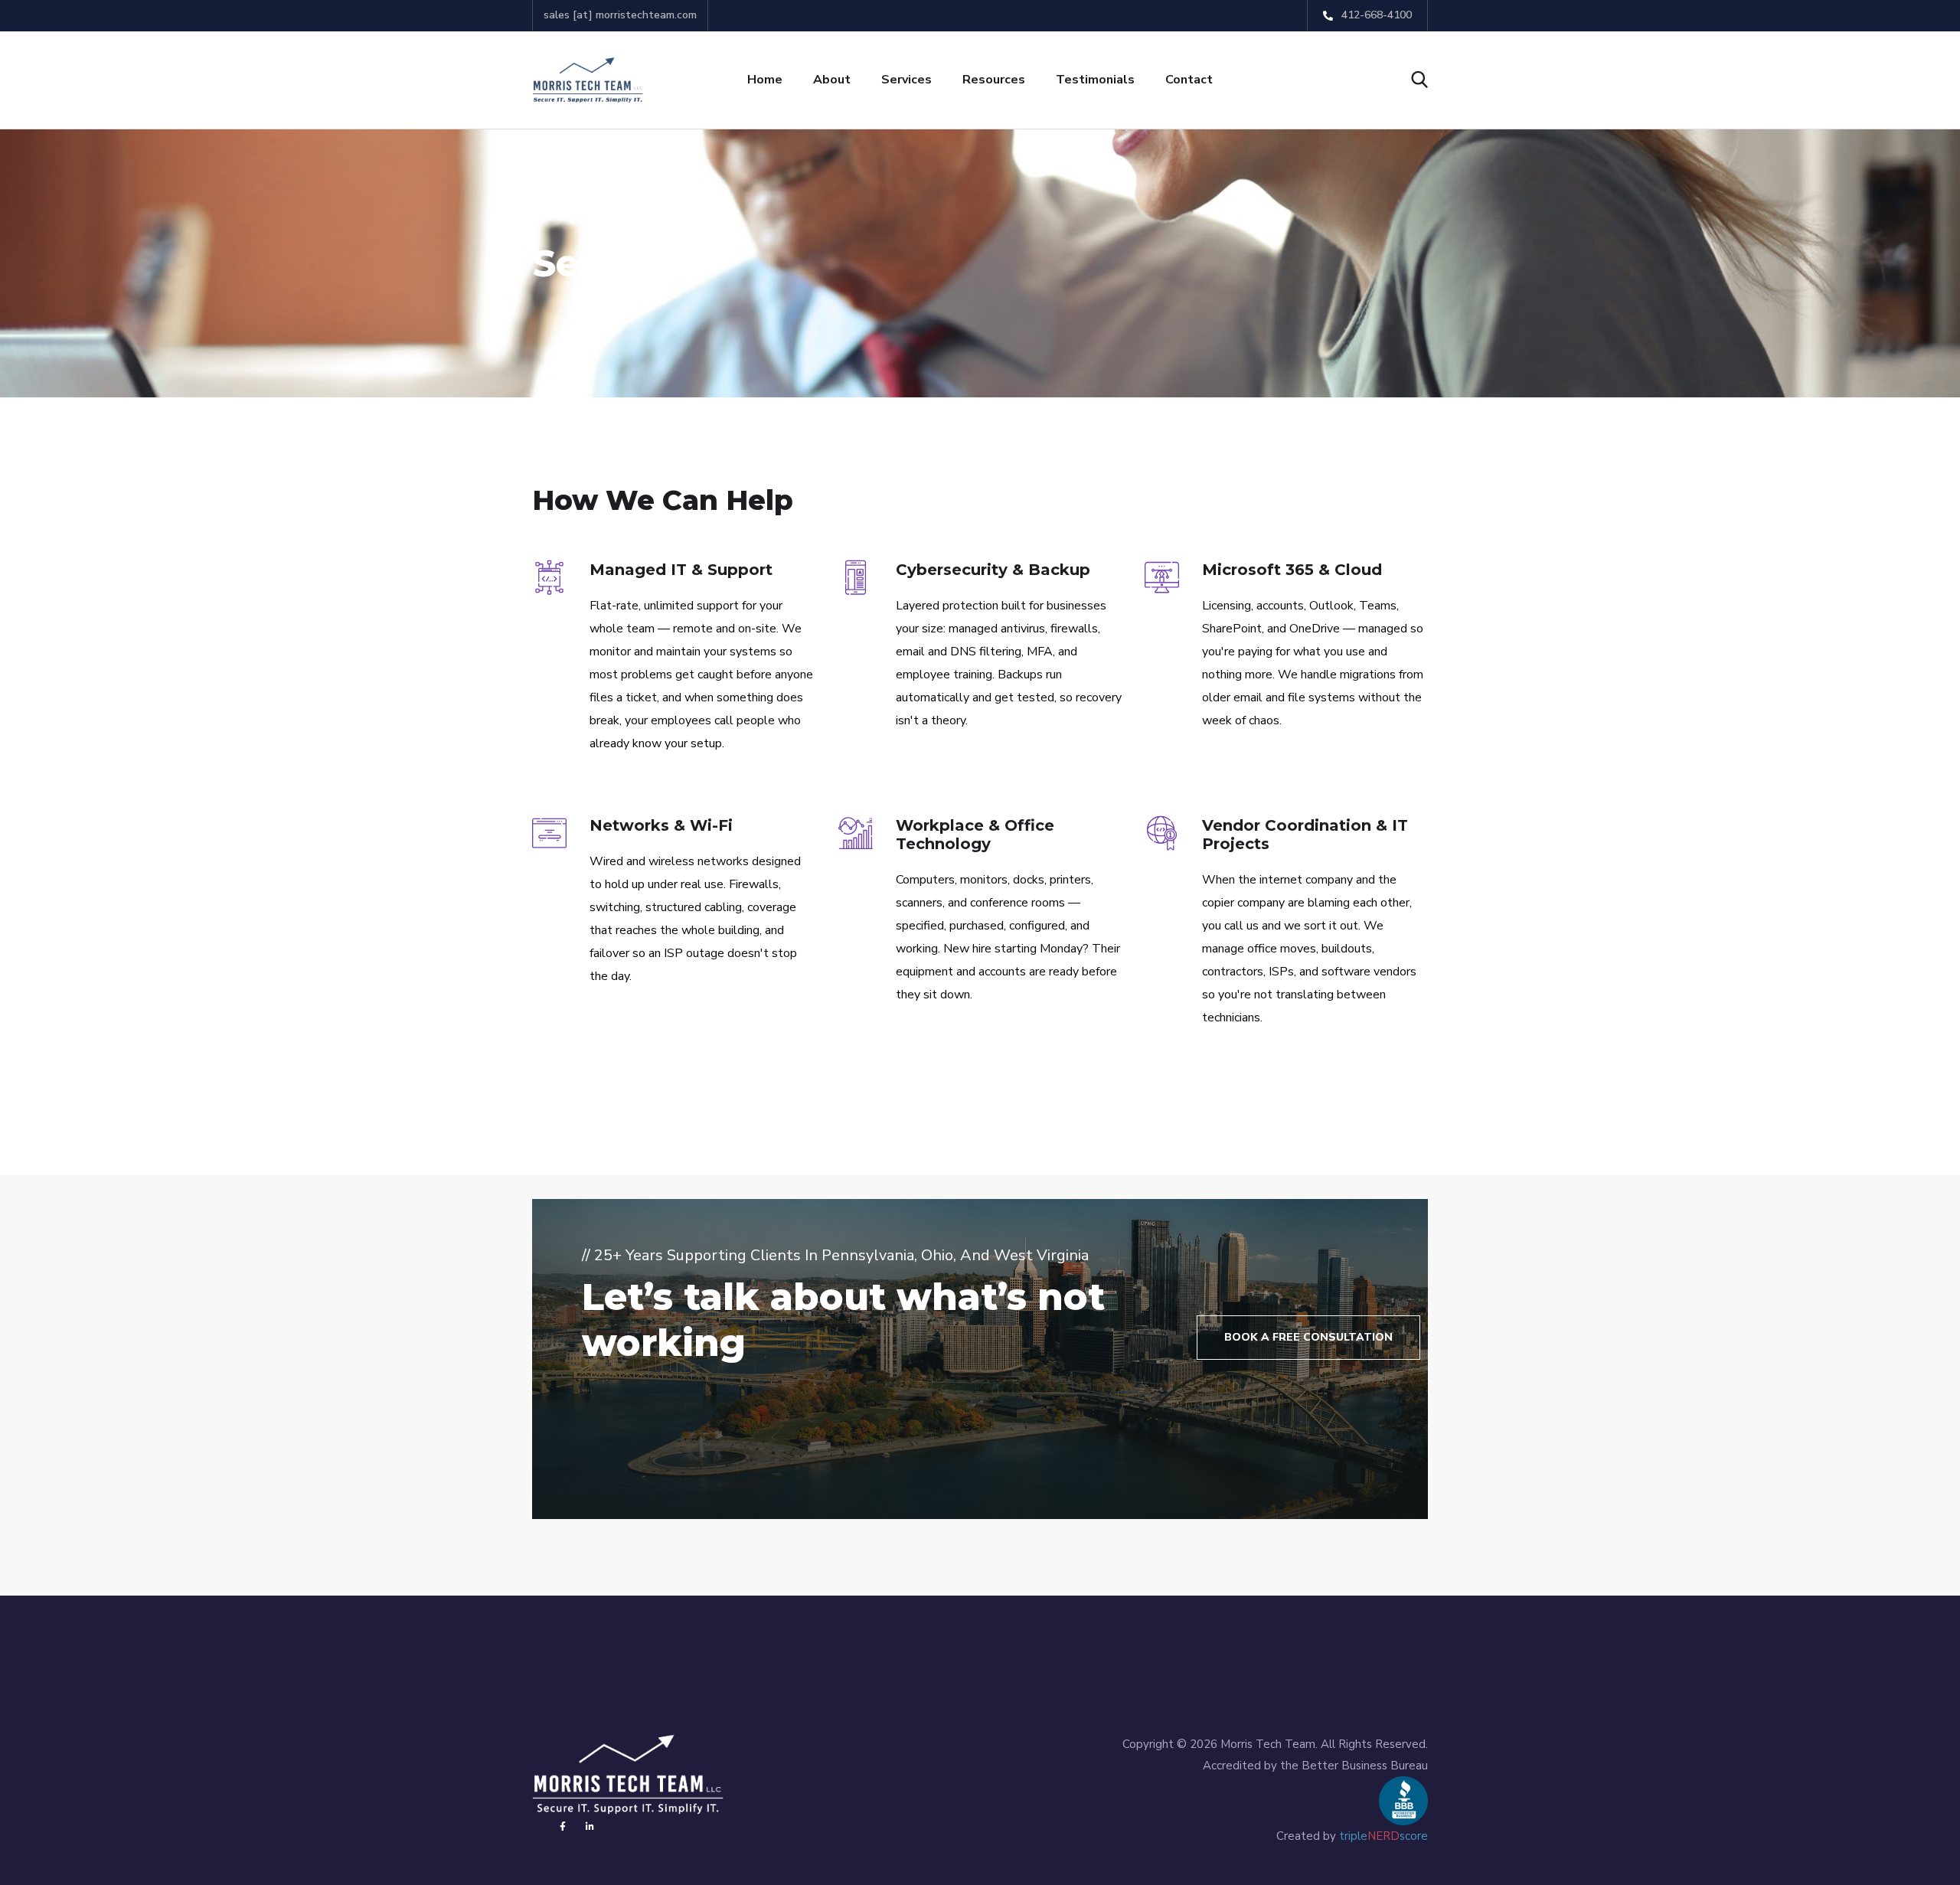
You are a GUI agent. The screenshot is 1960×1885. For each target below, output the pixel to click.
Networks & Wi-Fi (661, 825)
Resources (994, 80)
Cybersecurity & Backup (993, 570)
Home (765, 80)
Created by (1352, 1836)
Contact (1189, 80)
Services (906, 80)
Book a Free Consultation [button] (1308, 1337)
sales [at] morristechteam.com (620, 15)
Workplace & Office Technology (975, 835)
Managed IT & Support (681, 570)
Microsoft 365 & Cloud (1292, 570)
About (832, 80)
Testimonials (1095, 80)
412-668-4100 (1375, 15)
